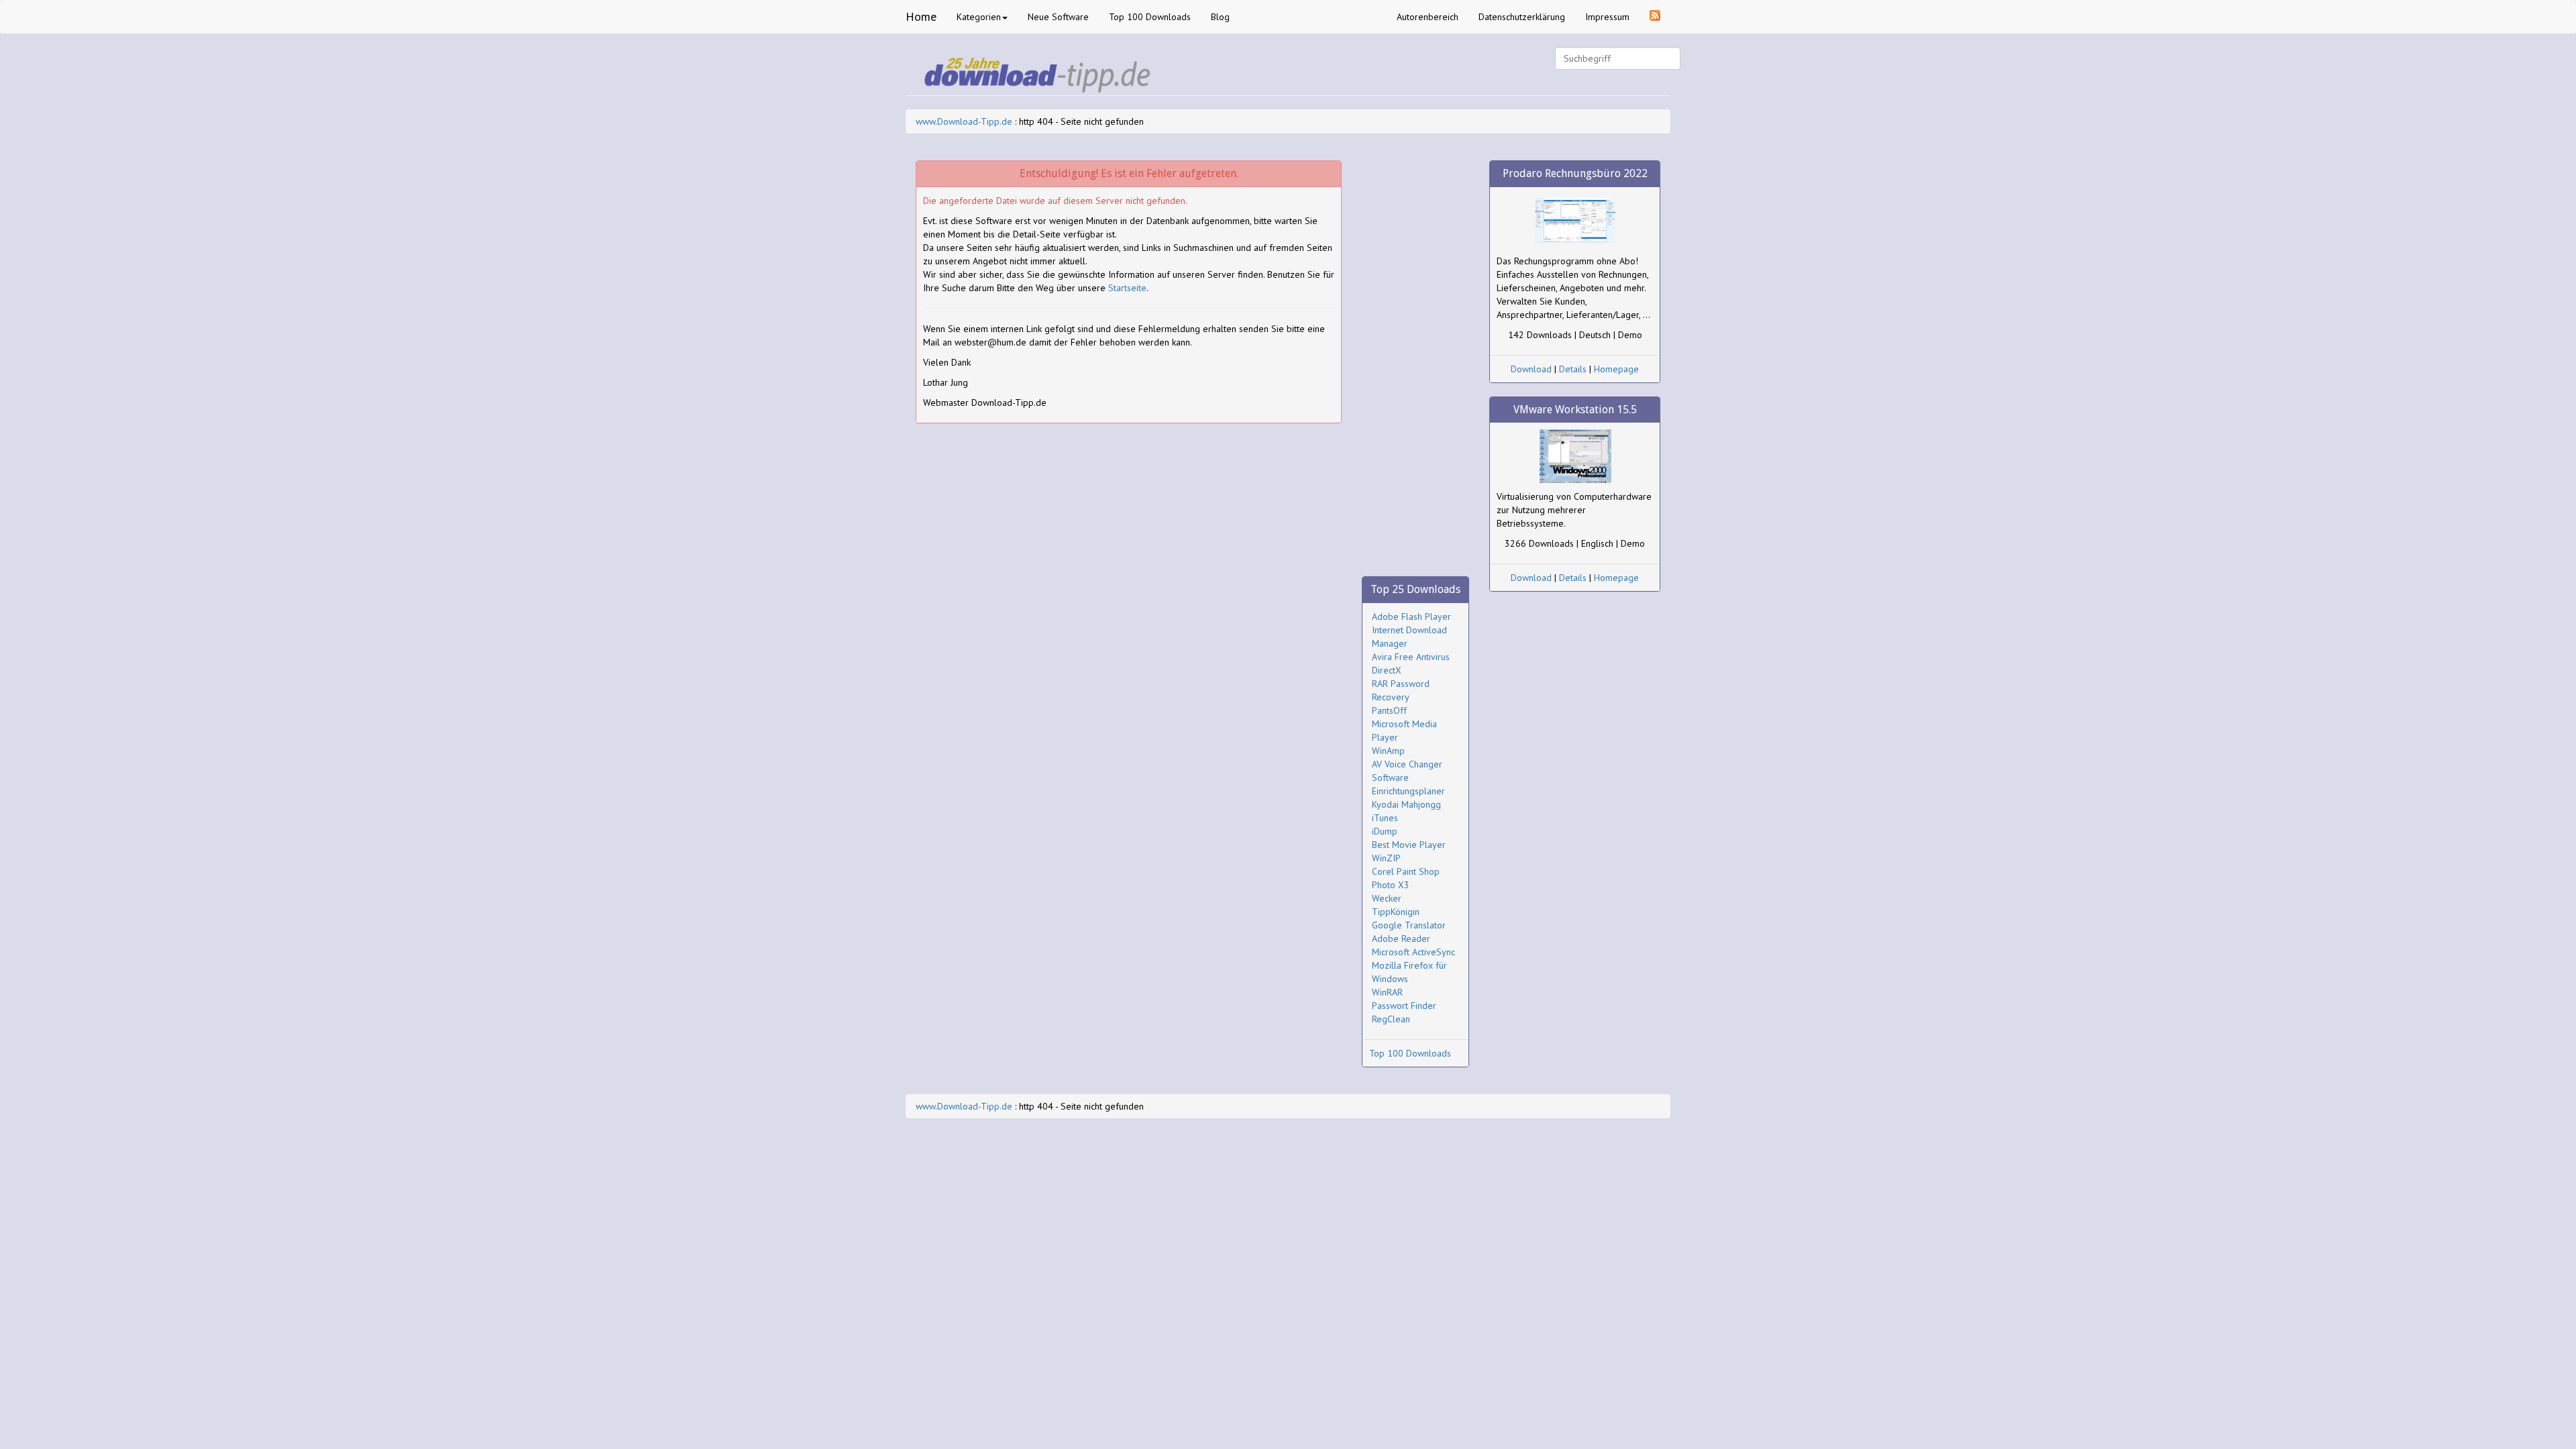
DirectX (1387, 670)
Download (1531, 369)
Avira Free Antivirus (1411, 657)
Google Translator (1409, 925)
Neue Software (1058, 17)
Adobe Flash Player (1411, 616)
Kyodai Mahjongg (1406, 804)
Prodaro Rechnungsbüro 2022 (1575, 173)
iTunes (1385, 818)
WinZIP (1386, 858)
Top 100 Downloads (1150, 17)
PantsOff (1389, 710)
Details (1573, 369)
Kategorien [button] (979, 17)
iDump (1385, 831)
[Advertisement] (1415, 362)
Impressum (1607, 17)
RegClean (1391, 1019)
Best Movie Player (1409, 845)
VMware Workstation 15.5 (1575, 410)
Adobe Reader (1401, 938)
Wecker (1387, 898)
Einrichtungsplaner (1408, 791)
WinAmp (1388, 751)
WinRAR (1387, 992)
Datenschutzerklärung (1522, 17)
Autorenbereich (1428, 17)
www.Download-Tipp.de (964, 121)
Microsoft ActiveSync (1413, 952)
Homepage (1616, 369)
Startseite (1127, 288)
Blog (1220, 17)
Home (921, 16)
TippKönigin (1396, 912)
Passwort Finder (1404, 1006)
